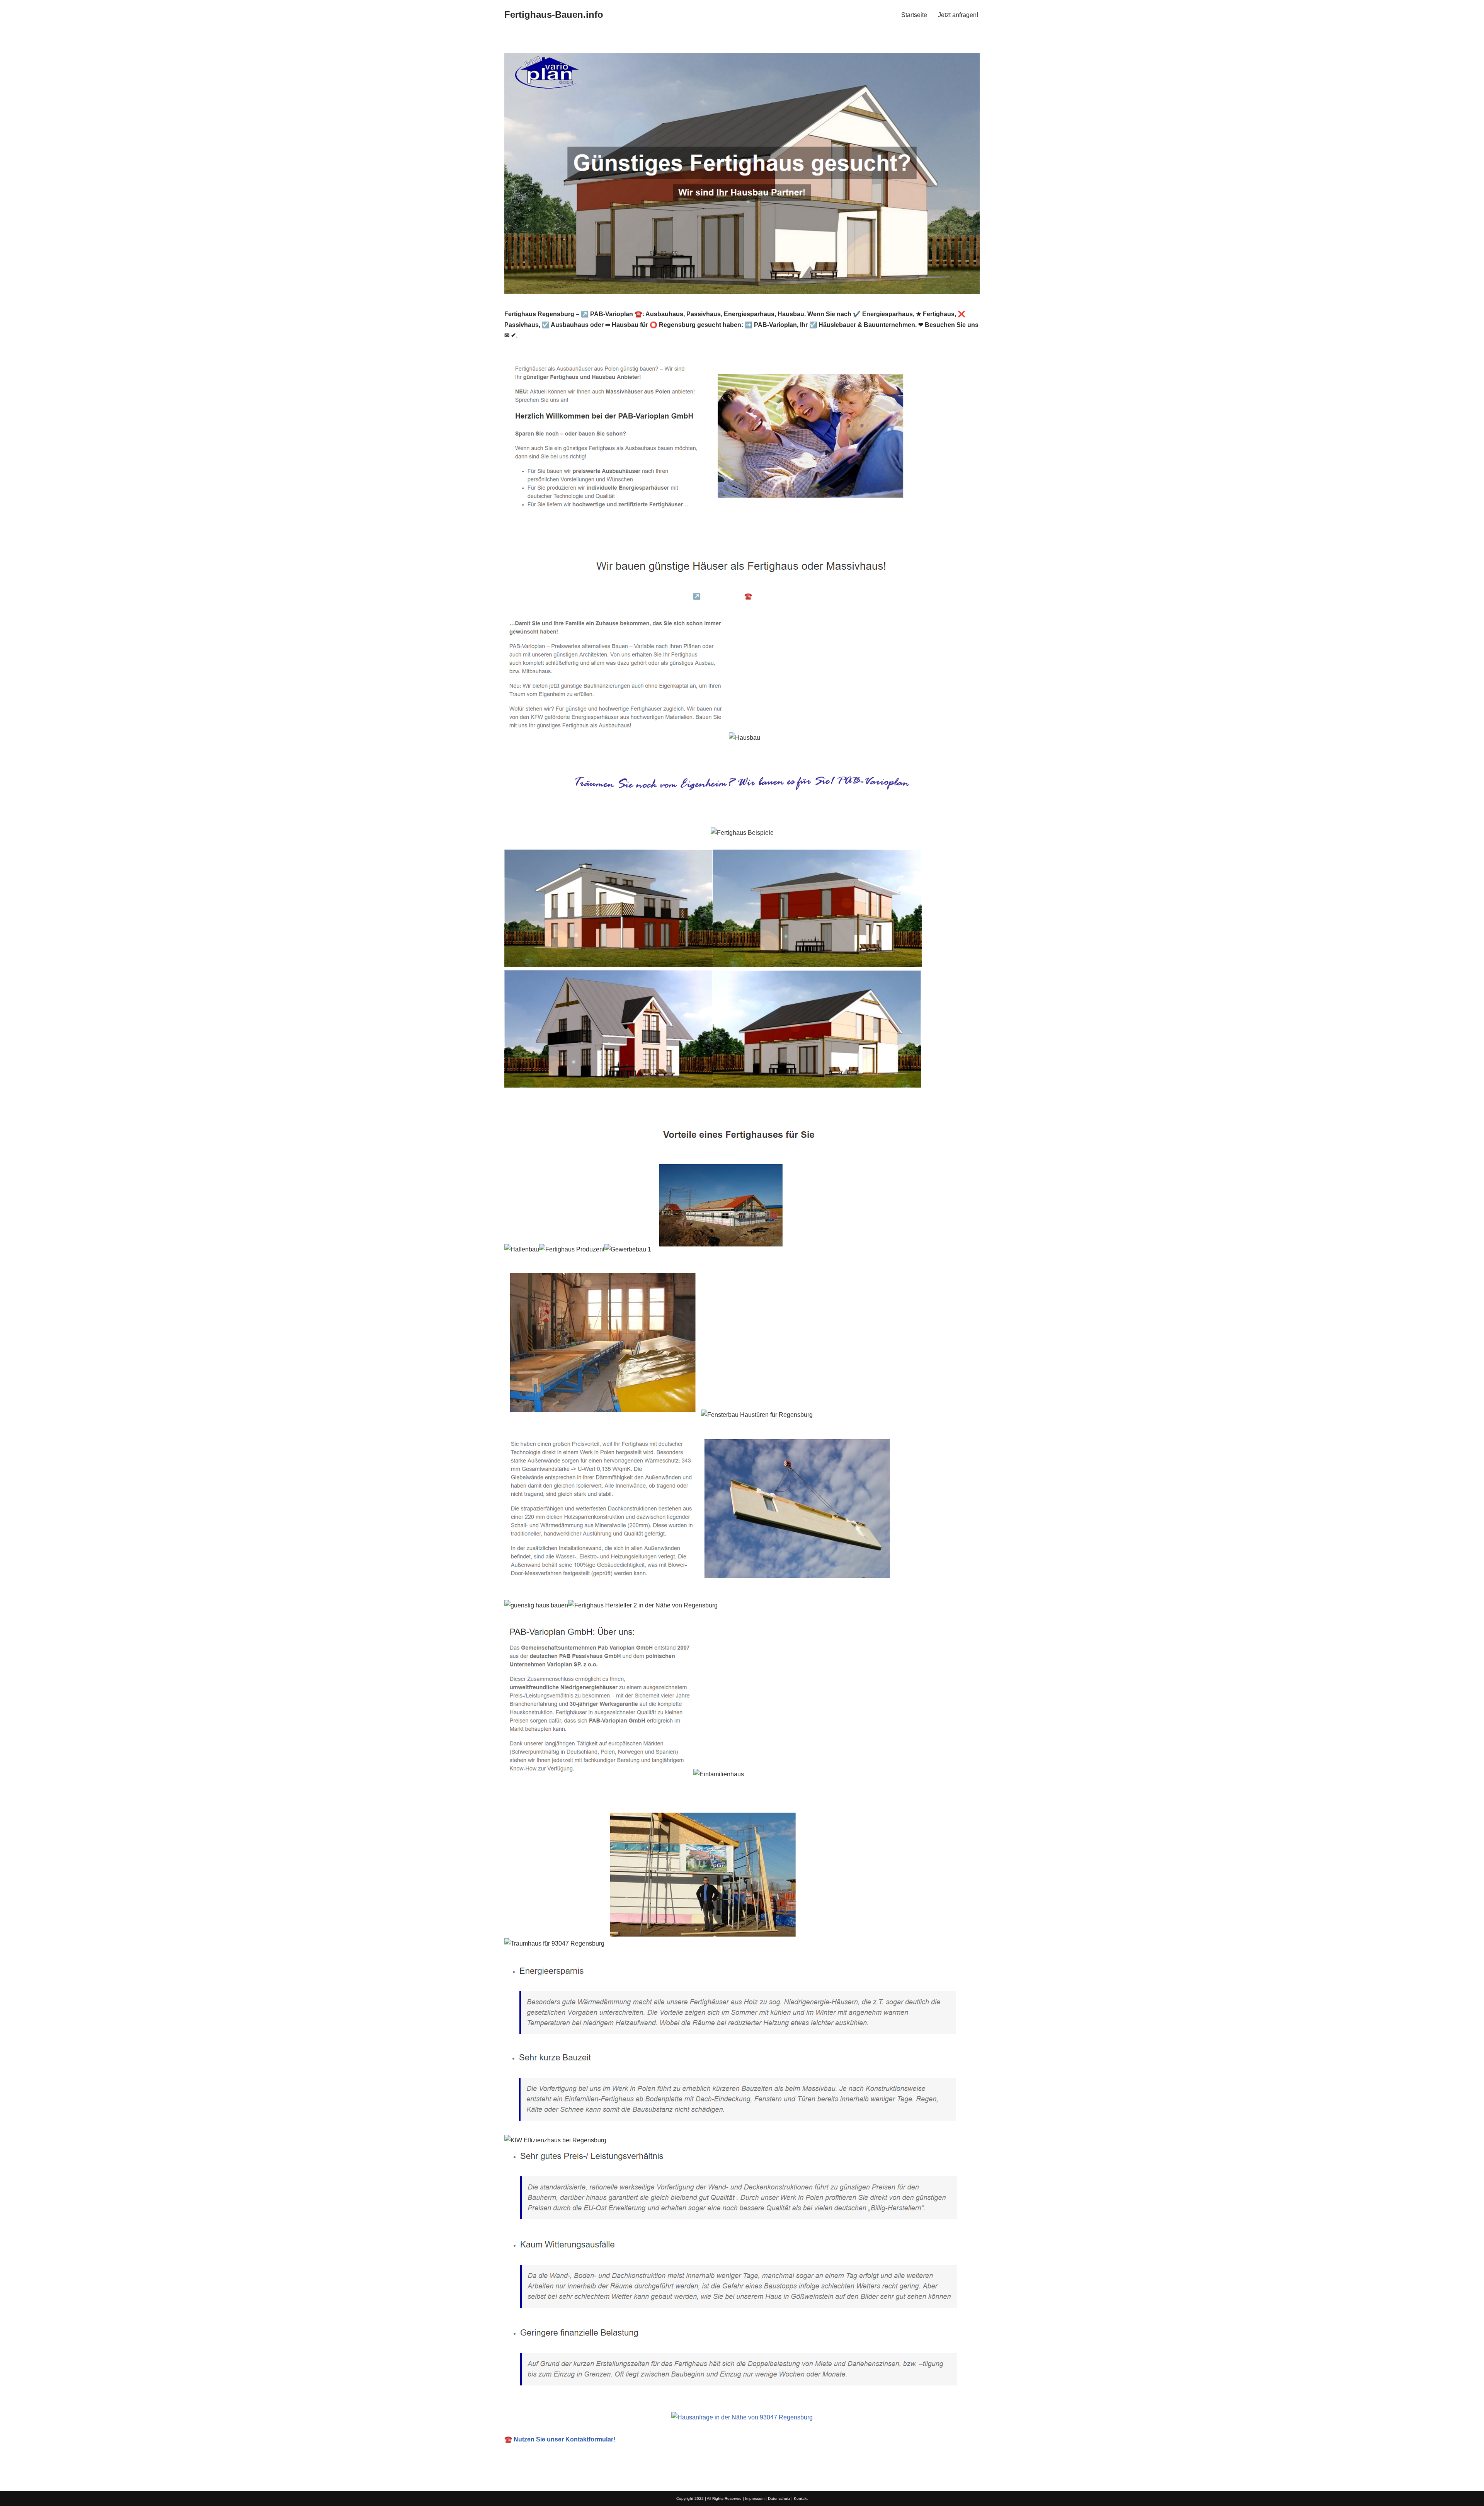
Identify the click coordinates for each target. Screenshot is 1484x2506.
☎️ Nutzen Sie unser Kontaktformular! (560, 2439)
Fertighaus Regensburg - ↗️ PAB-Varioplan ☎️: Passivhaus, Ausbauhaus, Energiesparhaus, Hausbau (763, 596)
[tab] (563, 596)
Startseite (914, 15)
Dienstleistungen (941, 596)
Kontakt (801, 2498)
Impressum (755, 2498)
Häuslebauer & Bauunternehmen (563, 596)
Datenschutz (779, 2498)
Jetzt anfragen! (958, 15)
